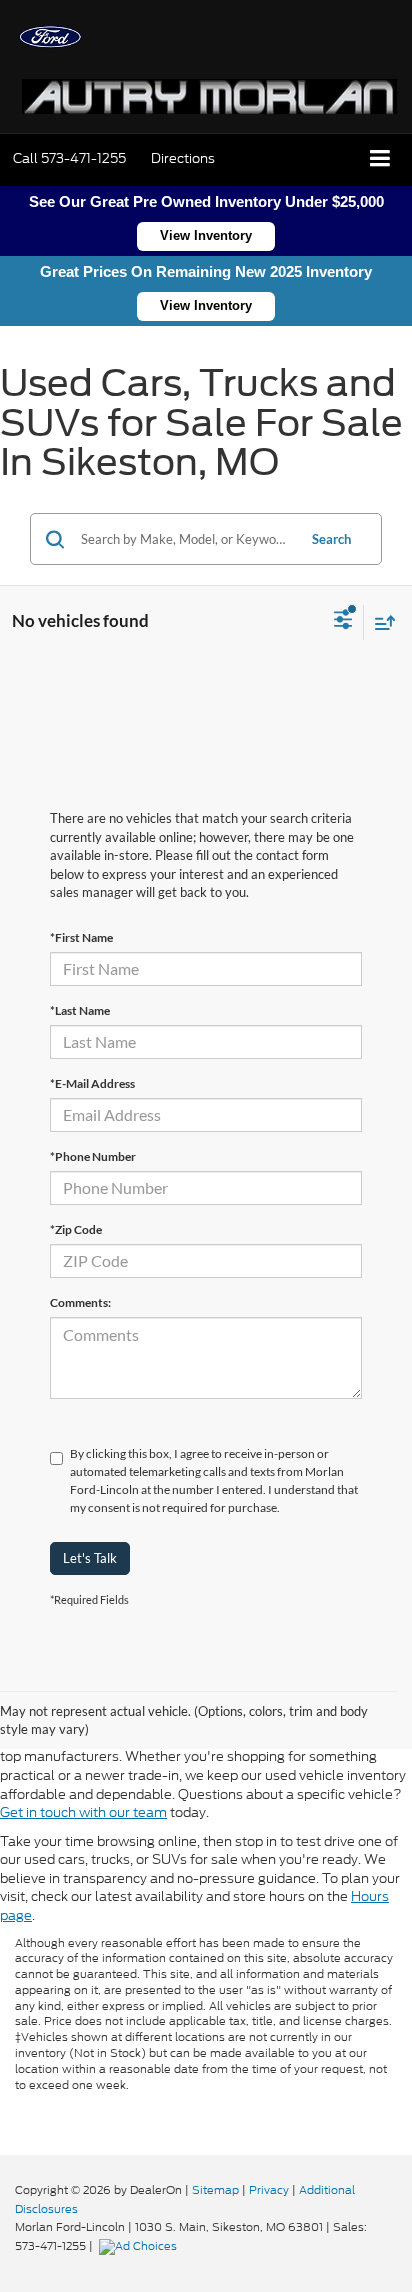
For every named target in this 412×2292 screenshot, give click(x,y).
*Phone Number (93, 1156)
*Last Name (80, 1010)
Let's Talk (90, 1558)
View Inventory (206, 235)
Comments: (80, 1302)
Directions (183, 158)
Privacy (269, 2190)
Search (331, 539)
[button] (69, 158)
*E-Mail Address (92, 1083)
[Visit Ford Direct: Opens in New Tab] (140, 2246)
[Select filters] (343, 622)
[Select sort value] (380, 622)
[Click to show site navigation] (380, 159)
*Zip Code (76, 1229)
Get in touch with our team (83, 1812)
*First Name (81, 937)
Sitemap (215, 2190)
